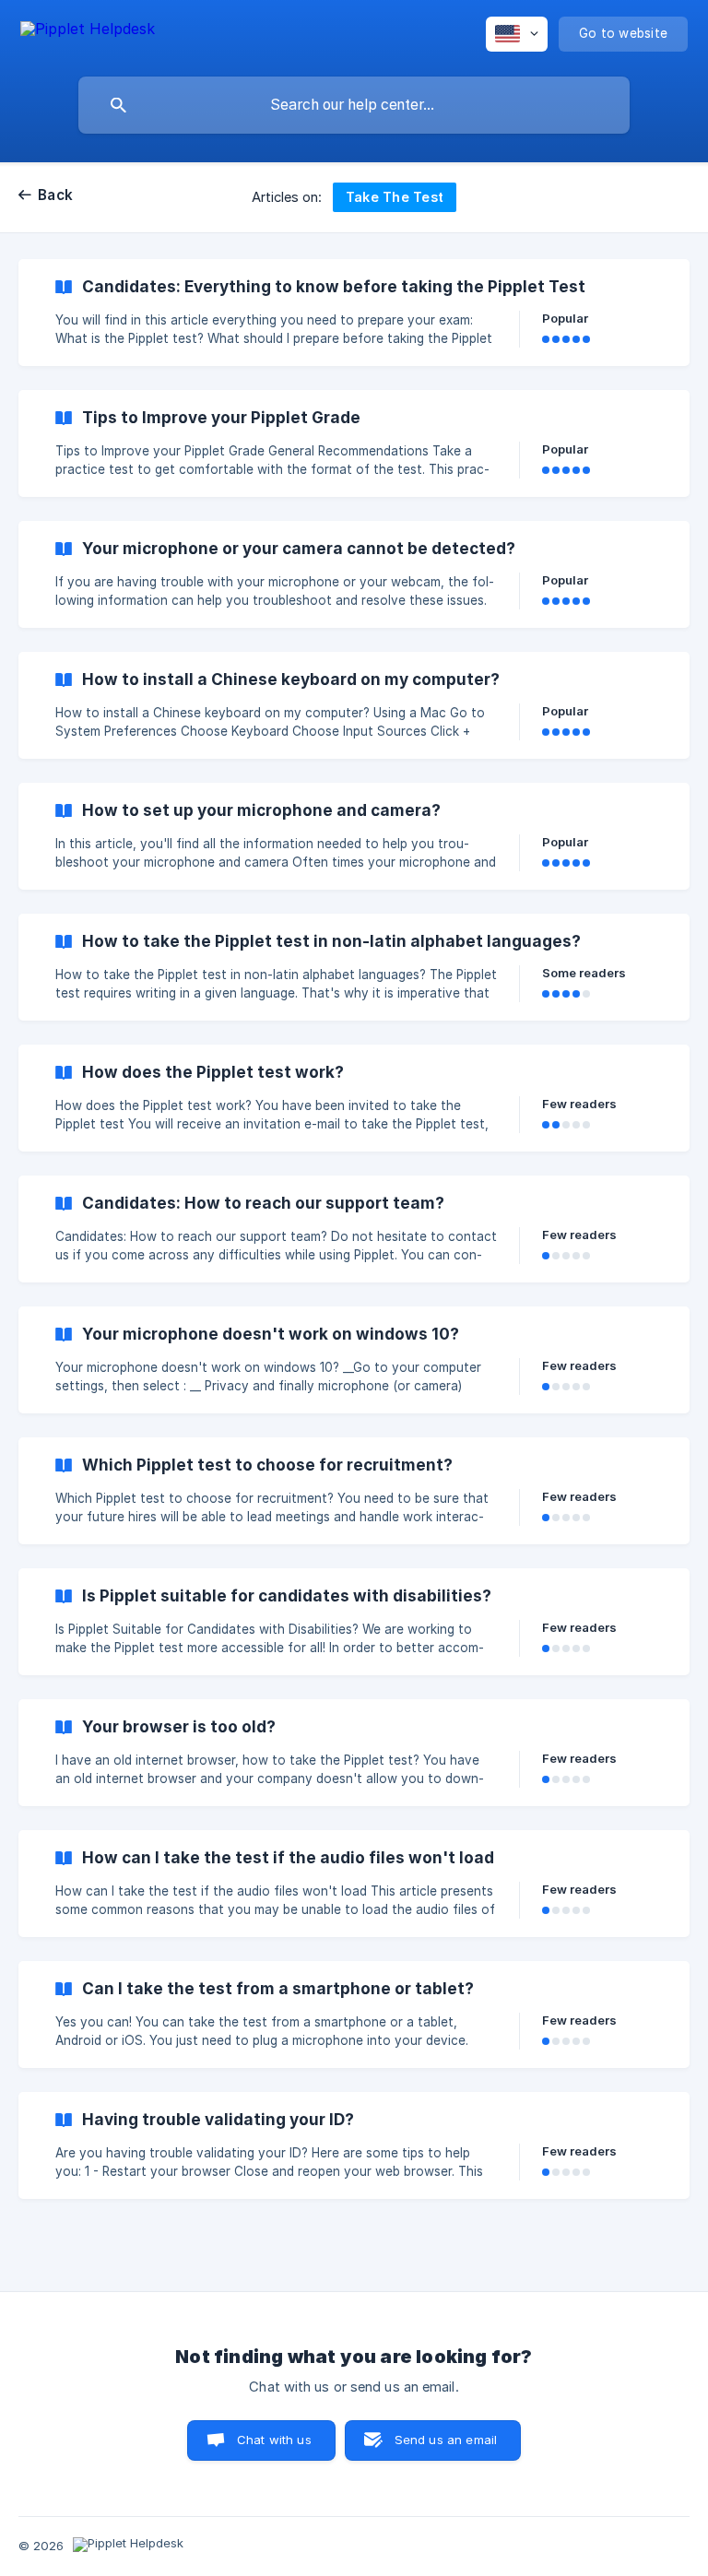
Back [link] (55, 195)
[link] (354, 313)
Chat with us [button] (274, 2440)
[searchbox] (354, 105)
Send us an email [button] (446, 2440)
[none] (88, 32)
